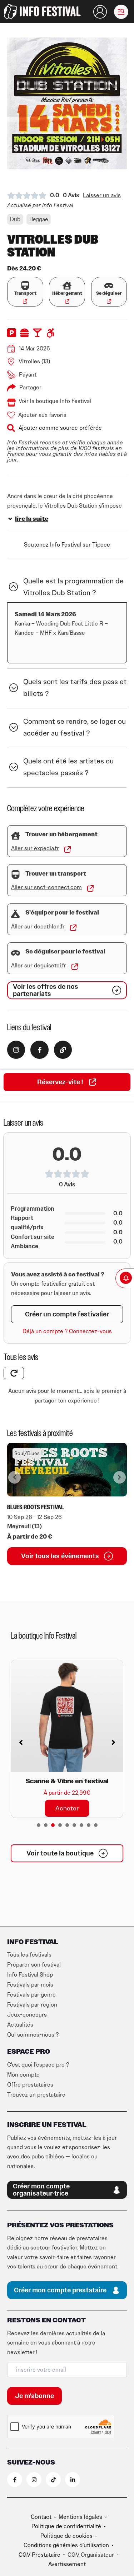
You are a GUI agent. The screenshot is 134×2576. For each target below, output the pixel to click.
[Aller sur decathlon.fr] (73, 928)
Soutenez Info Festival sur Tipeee (67, 545)
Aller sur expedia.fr (35, 848)
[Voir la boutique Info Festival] (11, 403)
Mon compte (23, 2075)
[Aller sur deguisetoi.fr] (75, 967)
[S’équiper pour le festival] (16, 914)
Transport (25, 293)
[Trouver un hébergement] (16, 836)
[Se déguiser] (109, 286)
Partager (30, 388)
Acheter (67, 1750)
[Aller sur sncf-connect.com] (90, 888)
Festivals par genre (31, 1995)
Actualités (20, 2025)
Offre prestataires (30, 2085)
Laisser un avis (102, 195)
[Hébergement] (67, 286)
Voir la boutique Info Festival (55, 401)
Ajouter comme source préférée (60, 428)
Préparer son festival (34, 1965)
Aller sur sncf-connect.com (46, 887)
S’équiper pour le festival (62, 913)
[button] (121, 12)
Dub (15, 219)
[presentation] (39, 1825)
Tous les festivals (29, 1955)
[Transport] (25, 286)
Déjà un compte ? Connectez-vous (67, 1331)
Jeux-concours (27, 2015)
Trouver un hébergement (61, 834)
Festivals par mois (30, 1985)
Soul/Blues (27, 1453)
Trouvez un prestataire (36, 2095)
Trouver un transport (56, 874)
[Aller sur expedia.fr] (68, 849)
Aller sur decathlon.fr (38, 927)
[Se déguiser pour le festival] (16, 953)
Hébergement (67, 293)
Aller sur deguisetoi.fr (39, 966)
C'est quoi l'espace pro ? (38, 2065)
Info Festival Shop (30, 1975)
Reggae (39, 219)
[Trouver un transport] (16, 875)
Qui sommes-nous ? (33, 2035)
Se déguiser (109, 293)
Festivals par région (32, 2005)
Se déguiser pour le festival (65, 952)
